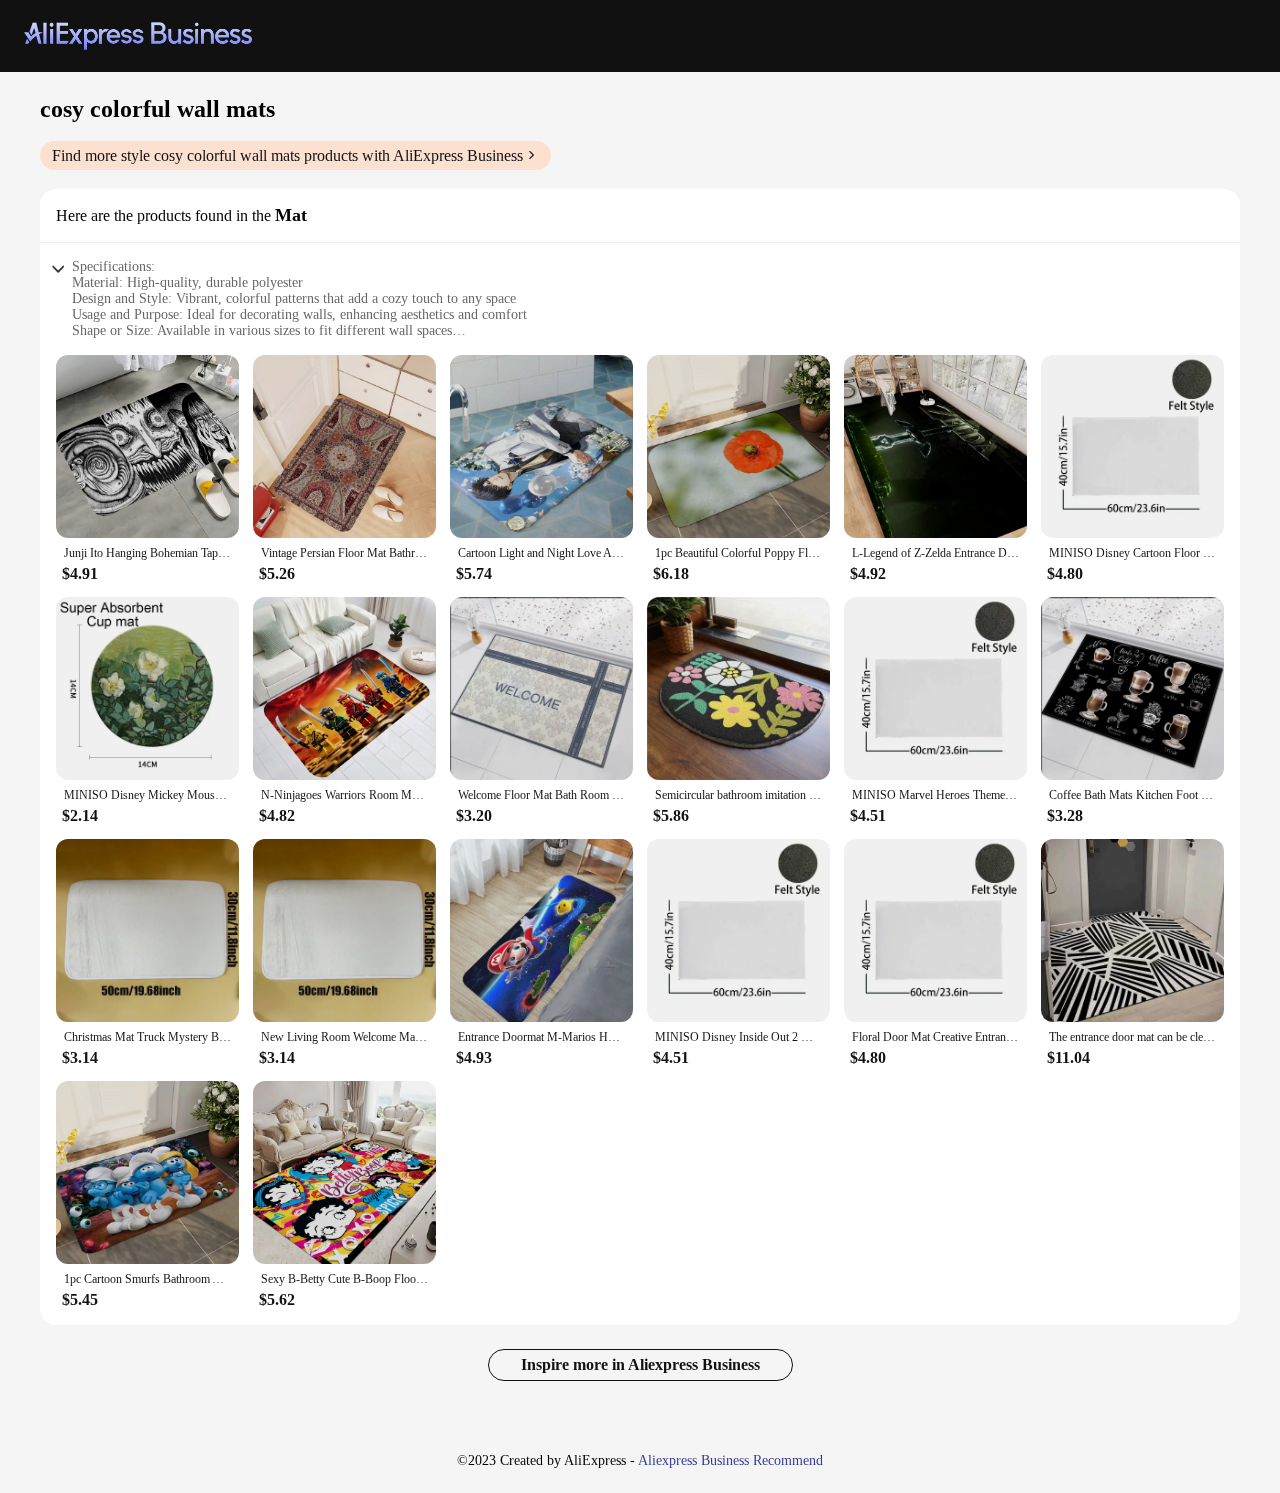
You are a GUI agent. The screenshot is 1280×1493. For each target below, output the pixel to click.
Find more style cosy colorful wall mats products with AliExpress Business (287, 155)
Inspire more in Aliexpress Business (640, 1364)
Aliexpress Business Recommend (730, 1460)
